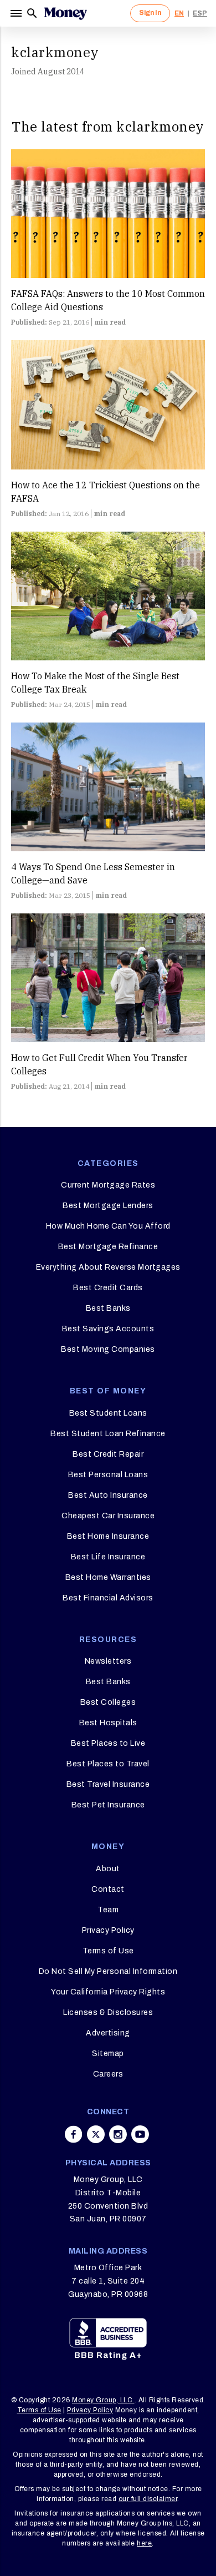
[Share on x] (96, 2134)
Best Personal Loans (108, 1475)
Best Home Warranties (108, 1577)
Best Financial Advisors (108, 1598)
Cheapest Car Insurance (108, 1516)
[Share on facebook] (74, 2134)
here (144, 2543)
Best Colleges (108, 1702)
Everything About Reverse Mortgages (108, 1267)
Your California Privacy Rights (108, 1992)
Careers (108, 2074)
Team (108, 1910)
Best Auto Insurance (108, 1495)
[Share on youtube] (140, 2134)
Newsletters (108, 1661)
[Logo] (65, 13)
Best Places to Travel (108, 1764)
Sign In (150, 13)
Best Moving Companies (108, 1349)
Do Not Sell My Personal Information (108, 1971)
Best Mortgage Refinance (108, 1247)
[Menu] (17, 13)
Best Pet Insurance (108, 1805)
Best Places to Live (108, 1743)
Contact (108, 1889)
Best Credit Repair (108, 1454)
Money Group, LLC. (103, 2400)
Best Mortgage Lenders (108, 1206)
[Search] (32, 13)
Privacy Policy (108, 1930)
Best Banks (108, 1308)
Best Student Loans (108, 1413)
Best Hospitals (108, 1723)
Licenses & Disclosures (108, 2012)
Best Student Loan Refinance (108, 1434)
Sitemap (108, 2054)
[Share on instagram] (118, 2134)
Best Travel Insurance (108, 1784)
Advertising (108, 2033)
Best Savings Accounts (108, 1329)
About (108, 1869)
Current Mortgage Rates (108, 1185)
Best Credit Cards (108, 1288)
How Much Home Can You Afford (108, 1226)
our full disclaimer (148, 2499)
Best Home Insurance (108, 1536)
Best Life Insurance (108, 1557)
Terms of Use (108, 1951)
